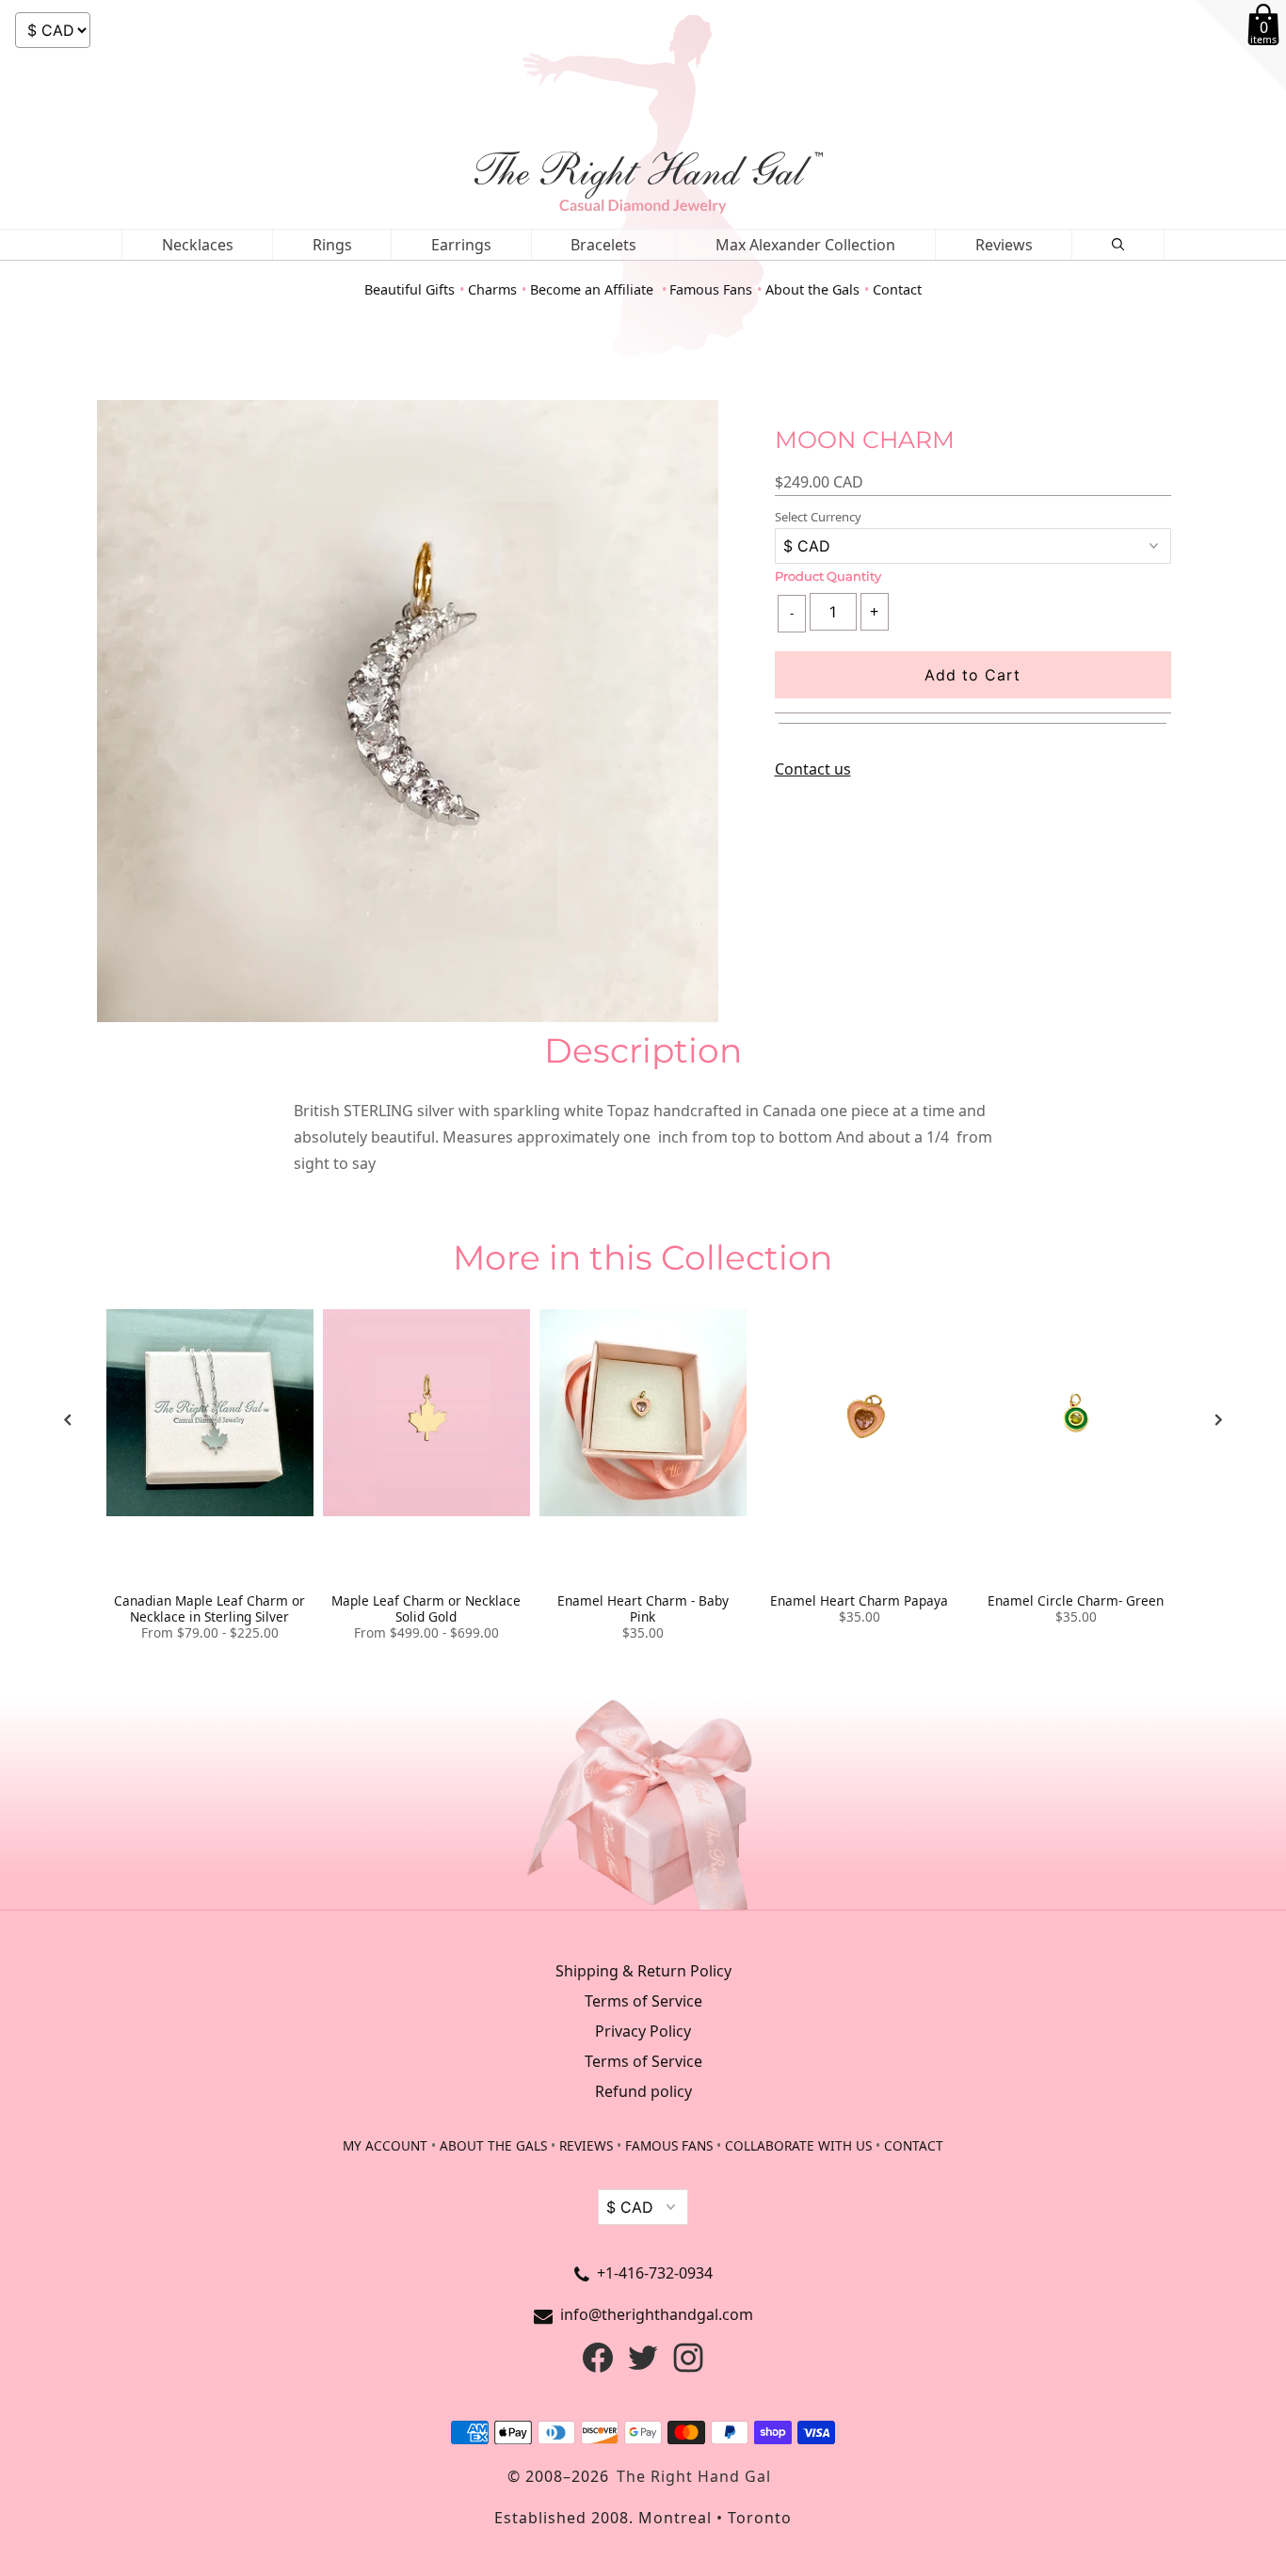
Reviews (1004, 245)
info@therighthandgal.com (657, 2314)
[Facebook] (598, 2367)
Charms (492, 289)
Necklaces (198, 245)
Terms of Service (643, 2001)
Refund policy (643, 2091)
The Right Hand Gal (694, 2476)
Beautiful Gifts (410, 289)
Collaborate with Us (798, 2145)
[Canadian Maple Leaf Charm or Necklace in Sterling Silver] (210, 1413)
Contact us (813, 769)
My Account (385, 2145)
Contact (897, 289)
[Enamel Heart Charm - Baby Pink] (643, 1413)
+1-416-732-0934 (655, 2273)
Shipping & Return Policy (643, 1971)
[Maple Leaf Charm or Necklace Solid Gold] (426, 1413)
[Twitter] (643, 2367)
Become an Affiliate (594, 289)
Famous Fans (711, 289)
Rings (332, 245)
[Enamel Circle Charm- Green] (1076, 1413)
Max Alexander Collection (805, 245)
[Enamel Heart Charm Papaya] (860, 1413)
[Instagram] (688, 2367)
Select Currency (818, 517)
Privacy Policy (643, 2031)
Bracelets (603, 245)
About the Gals (812, 289)
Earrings (461, 245)
